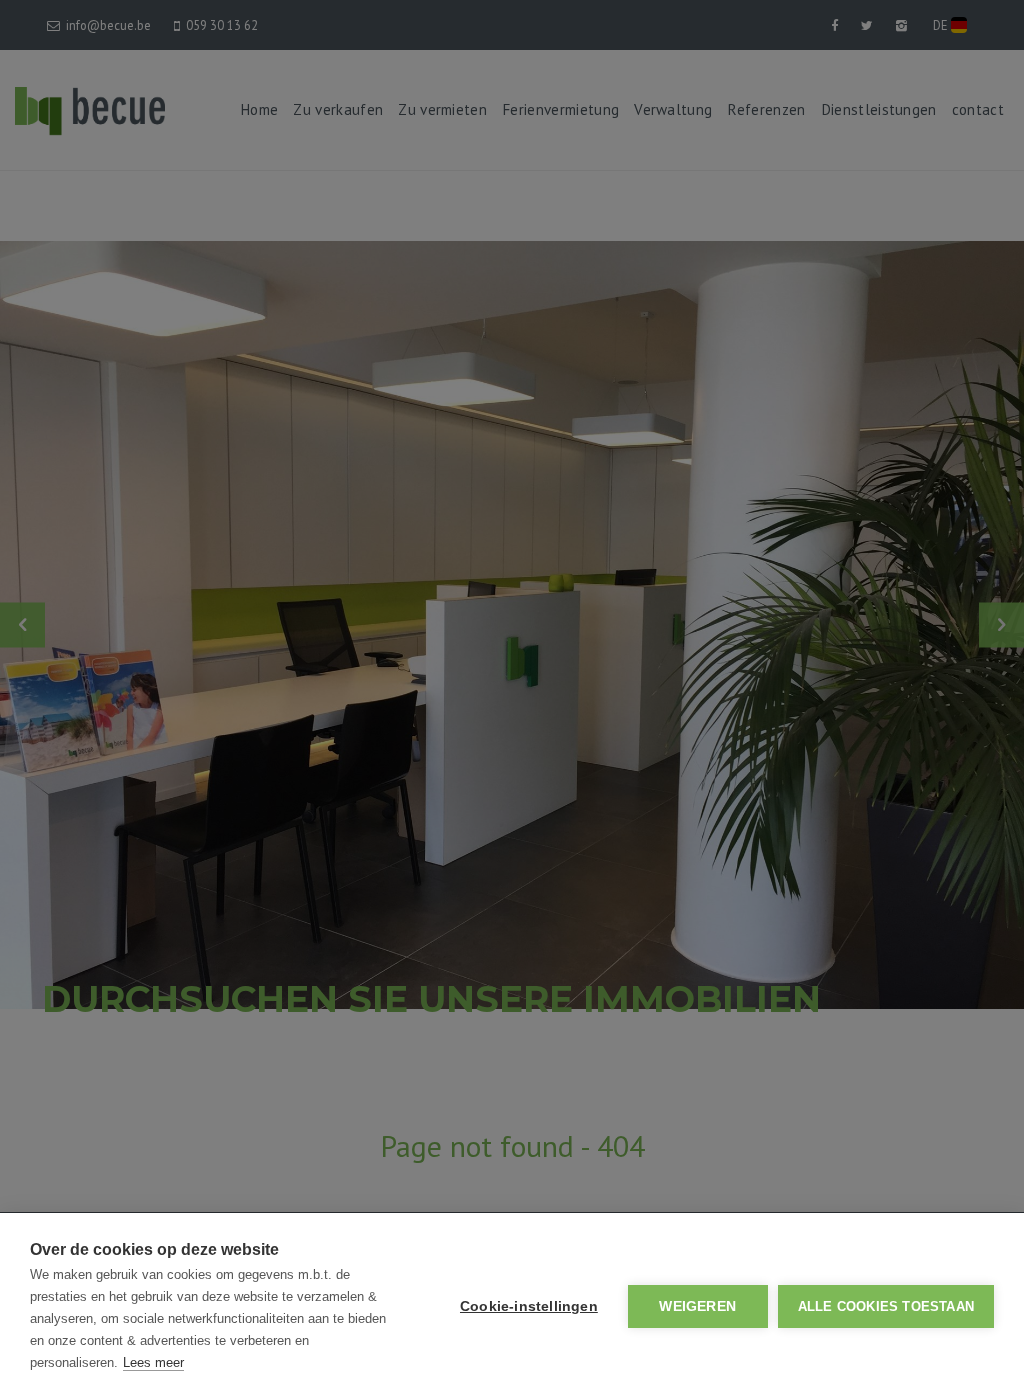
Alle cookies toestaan (886, 1306)
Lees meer (153, 1362)
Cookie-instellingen (529, 1306)
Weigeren (697, 1306)
